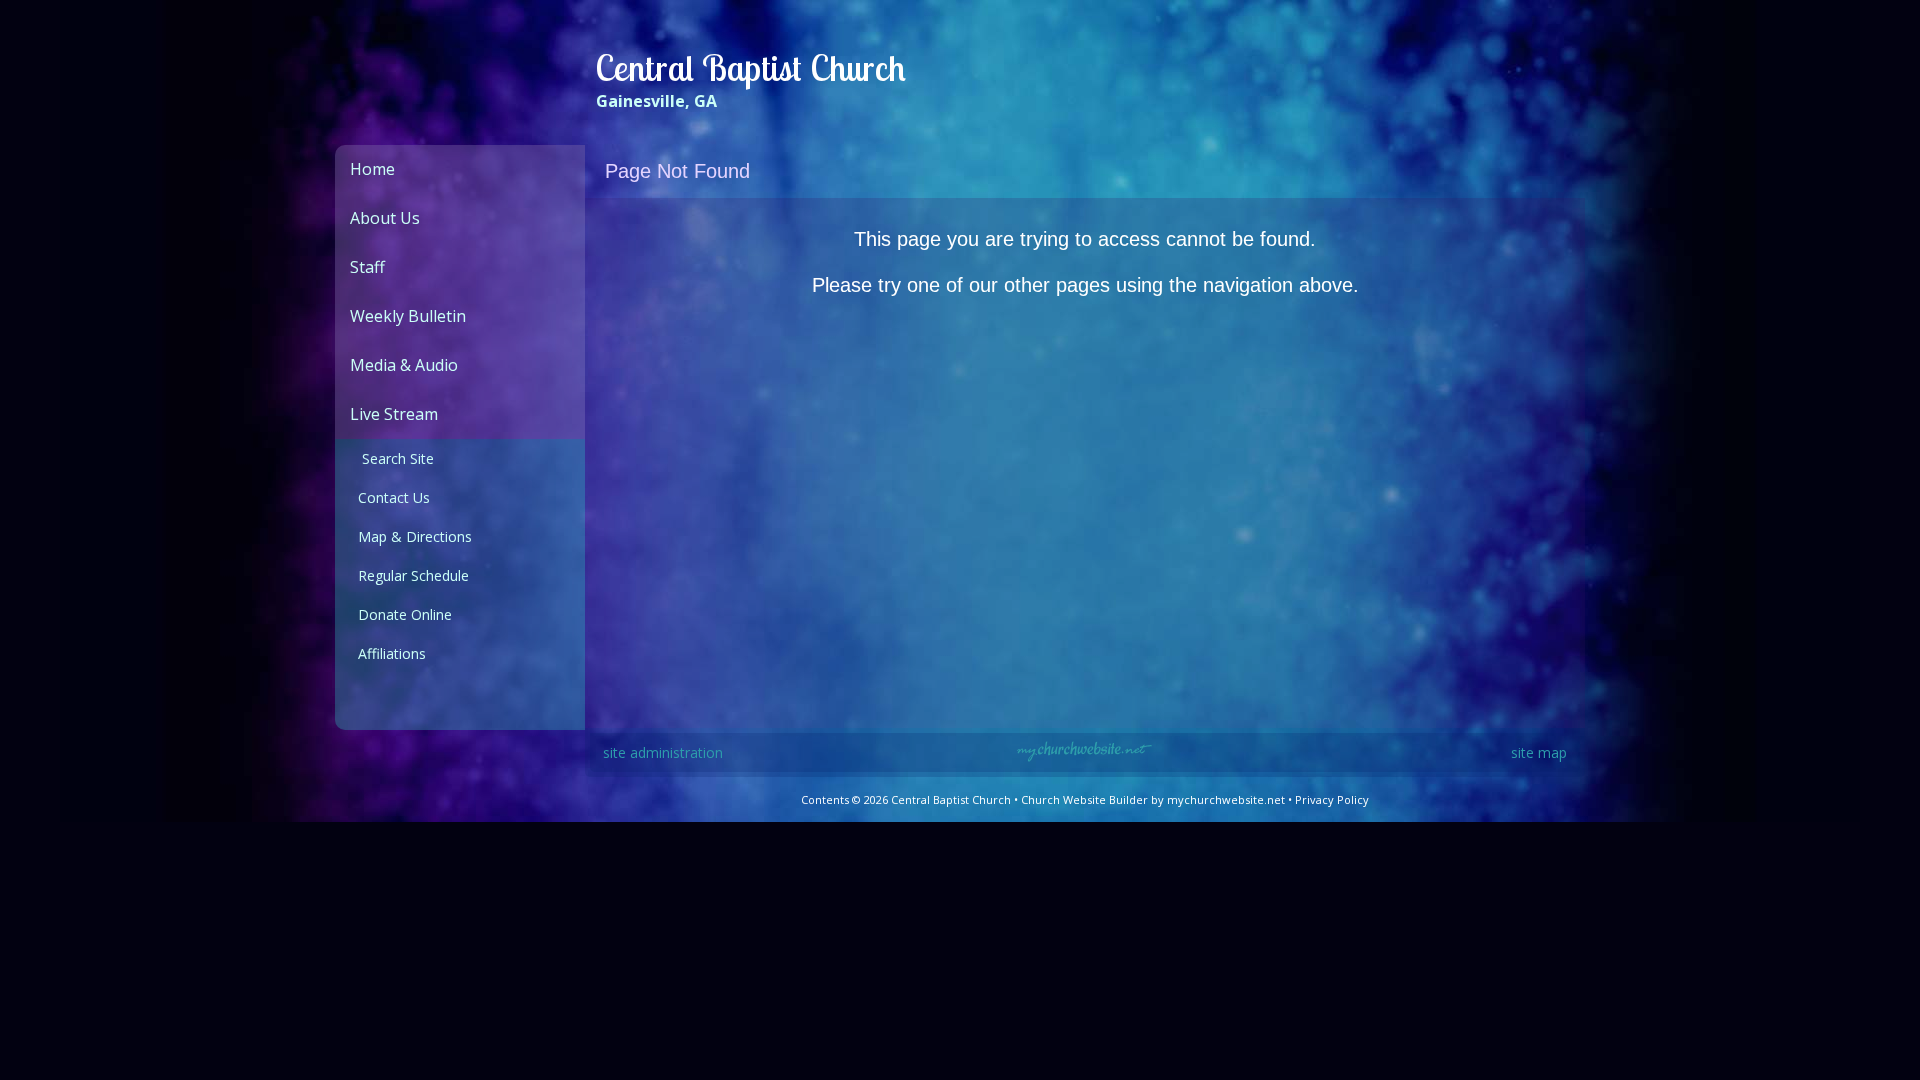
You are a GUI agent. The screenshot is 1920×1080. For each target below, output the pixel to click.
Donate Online (401, 614)
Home (372, 169)
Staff (367, 267)
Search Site (392, 458)
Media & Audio (404, 365)
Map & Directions (411, 536)
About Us (385, 218)
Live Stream (394, 414)
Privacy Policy (1332, 799)
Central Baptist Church (750, 67)
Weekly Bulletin (408, 316)
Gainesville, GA (656, 101)
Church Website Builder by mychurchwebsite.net (1153, 799)
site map (1539, 752)
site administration (663, 752)
